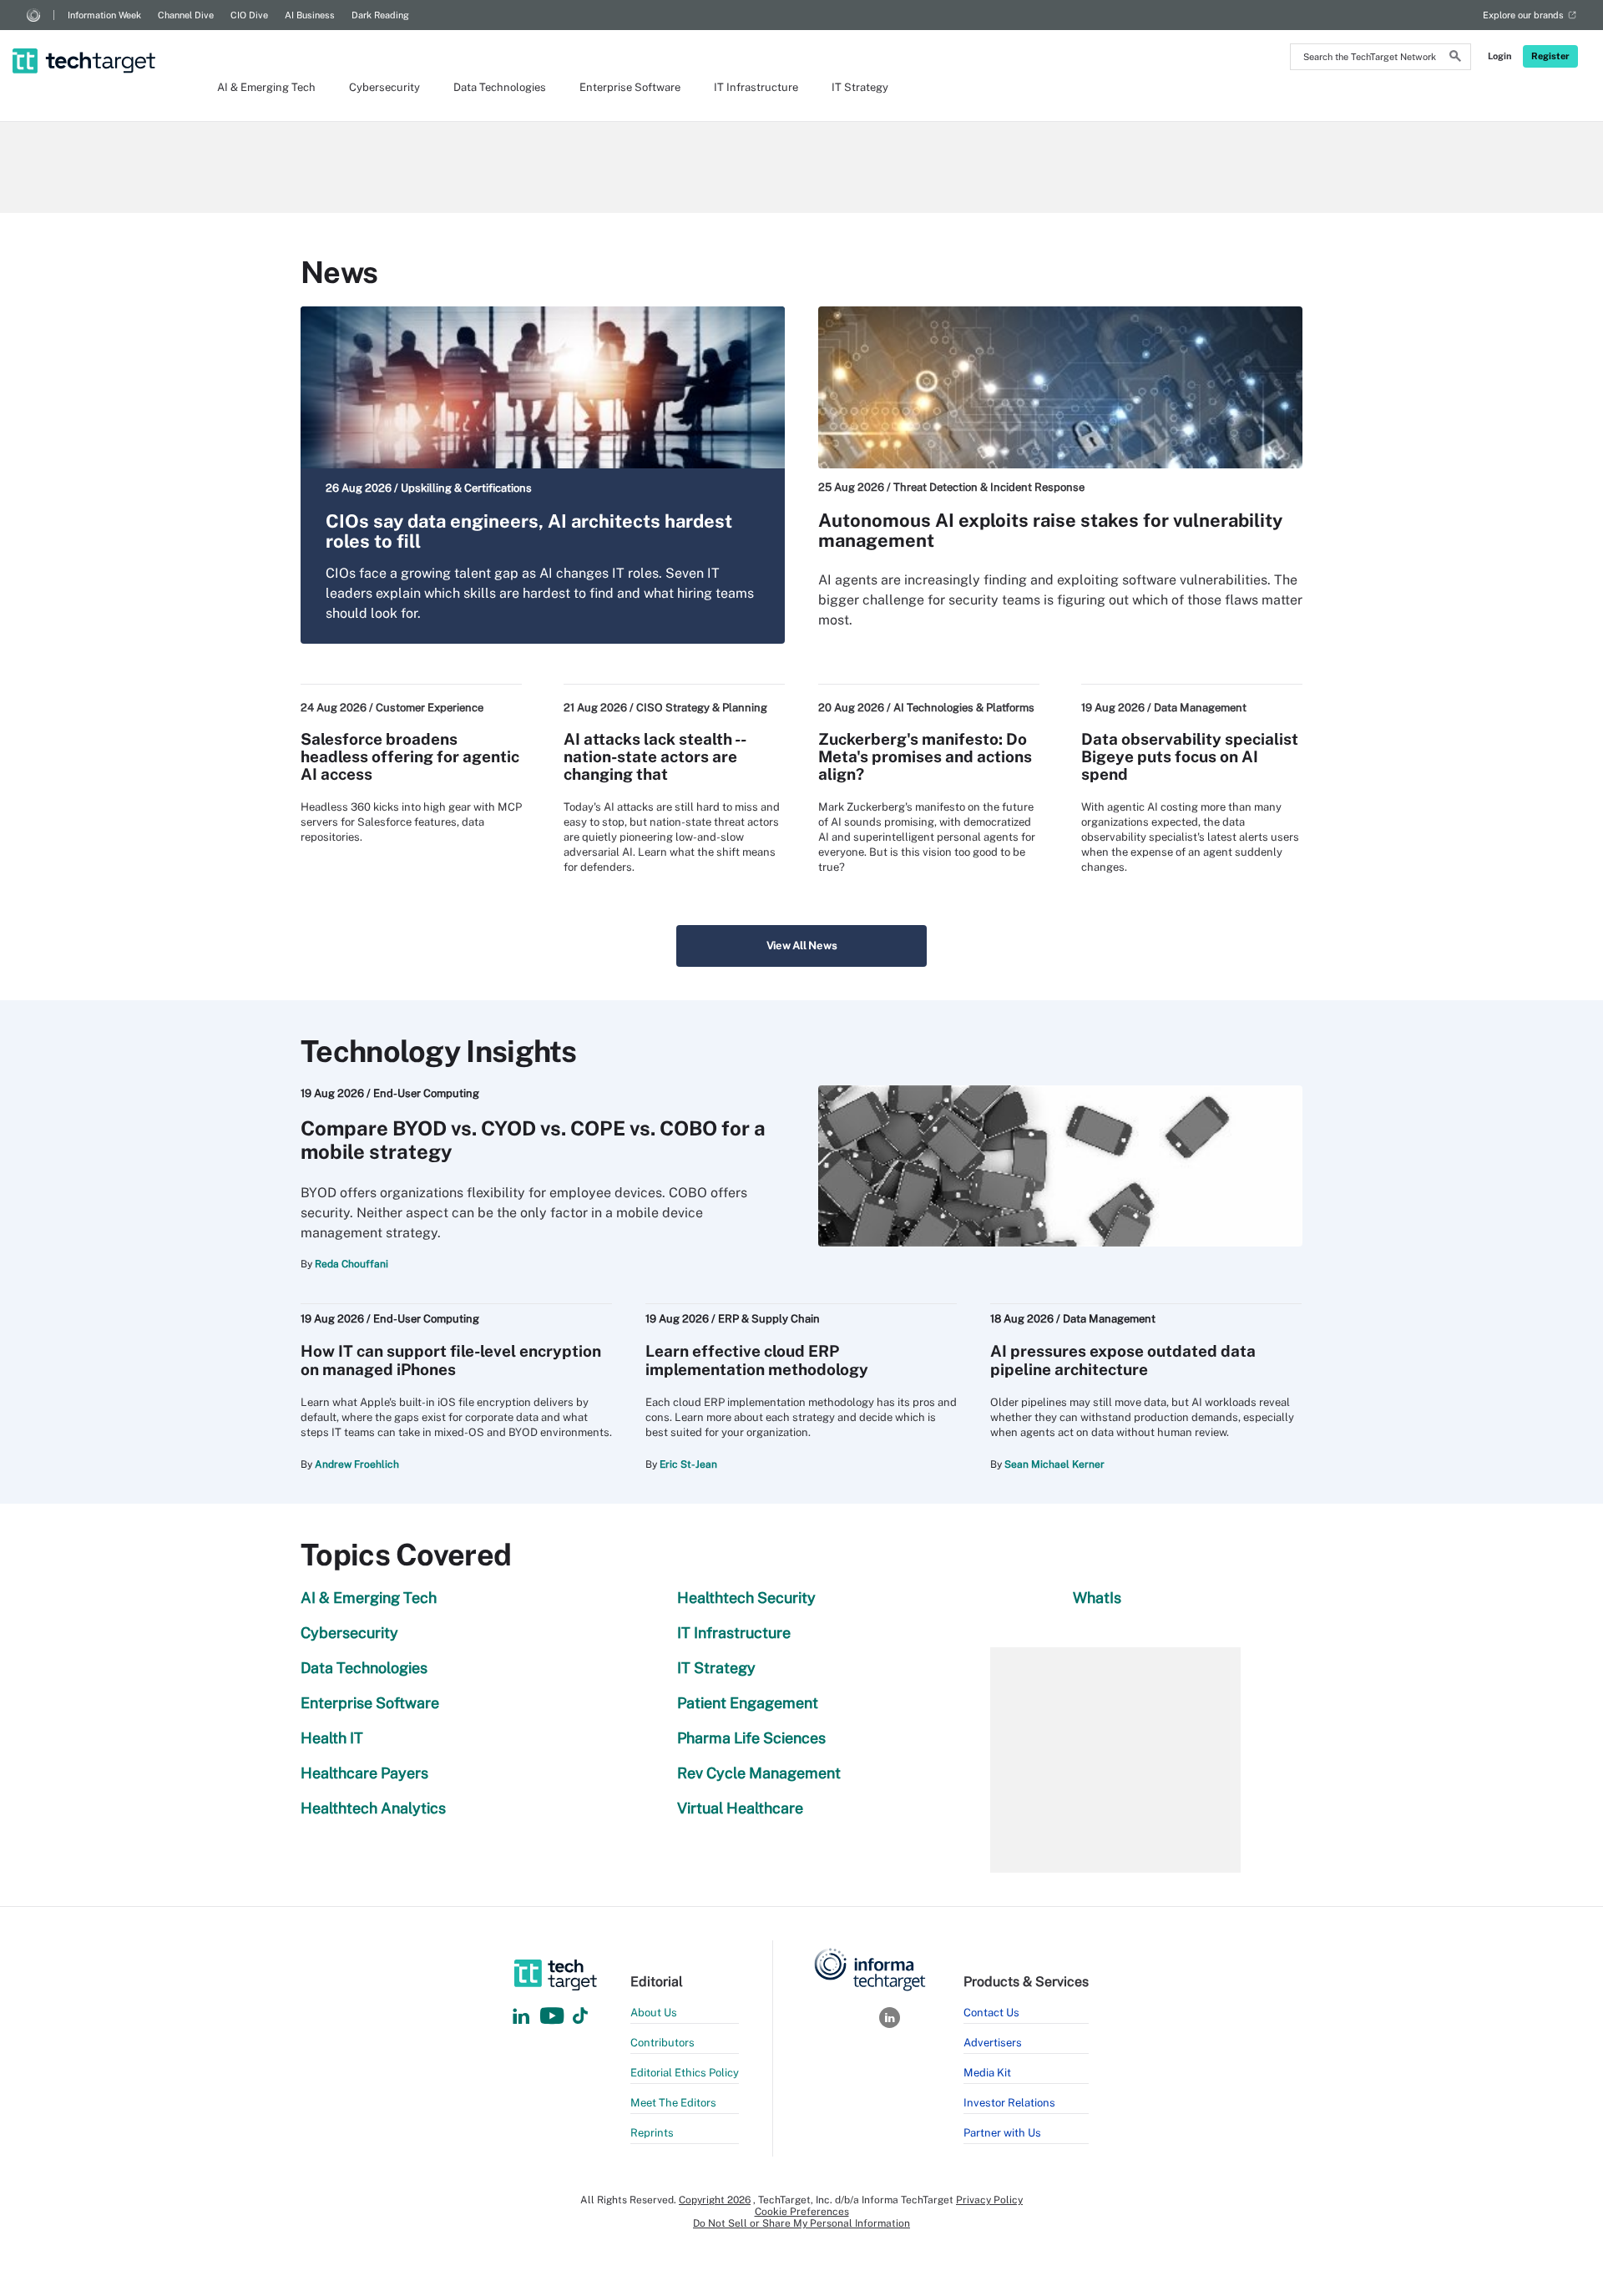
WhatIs (1097, 1598)
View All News (802, 946)
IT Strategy (860, 87)
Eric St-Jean (688, 1464)
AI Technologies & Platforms (964, 708)
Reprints (652, 2133)
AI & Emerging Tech (266, 87)
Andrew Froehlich (357, 1464)
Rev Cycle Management (759, 1773)
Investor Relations (1009, 2103)
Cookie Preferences (802, 2212)
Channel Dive (186, 15)
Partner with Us (1002, 2133)
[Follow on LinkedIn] (521, 2017)
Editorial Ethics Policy (685, 2073)
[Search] (1455, 58)
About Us (654, 2013)
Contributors (662, 2043)
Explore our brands (1523, 15)
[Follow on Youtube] (554, 2017)
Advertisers (993, 2043)
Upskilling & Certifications (466, 488)
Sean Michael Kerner (1054, 1464)
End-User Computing (426, 1093)
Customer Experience (430, 708)
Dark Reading (380, 15)
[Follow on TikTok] (580, 2017)
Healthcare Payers (364, 1773)
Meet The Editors (673, 2103)
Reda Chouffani (351, 1264)
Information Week (104, 15)
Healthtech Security (746, 1598)
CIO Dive (249, 15)
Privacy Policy (989, 2200)
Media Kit (987, 2073)
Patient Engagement (748, 1703)
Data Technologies (500, 87)
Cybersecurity (384, 87)
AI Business (310, 15)
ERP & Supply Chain (769, 1319)
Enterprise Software (630, 87)
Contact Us (991, 2013)
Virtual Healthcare (740, 1808)
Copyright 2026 (715, 2200)
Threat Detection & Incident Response (989, 487)
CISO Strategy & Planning (702, 708)
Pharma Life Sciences (751, 1738)
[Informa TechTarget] (33, 15)
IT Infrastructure (756, 87)
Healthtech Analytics (373, 1808)
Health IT (332, 1738)
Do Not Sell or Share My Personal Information (801, 2223)
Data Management (1200, 708)
